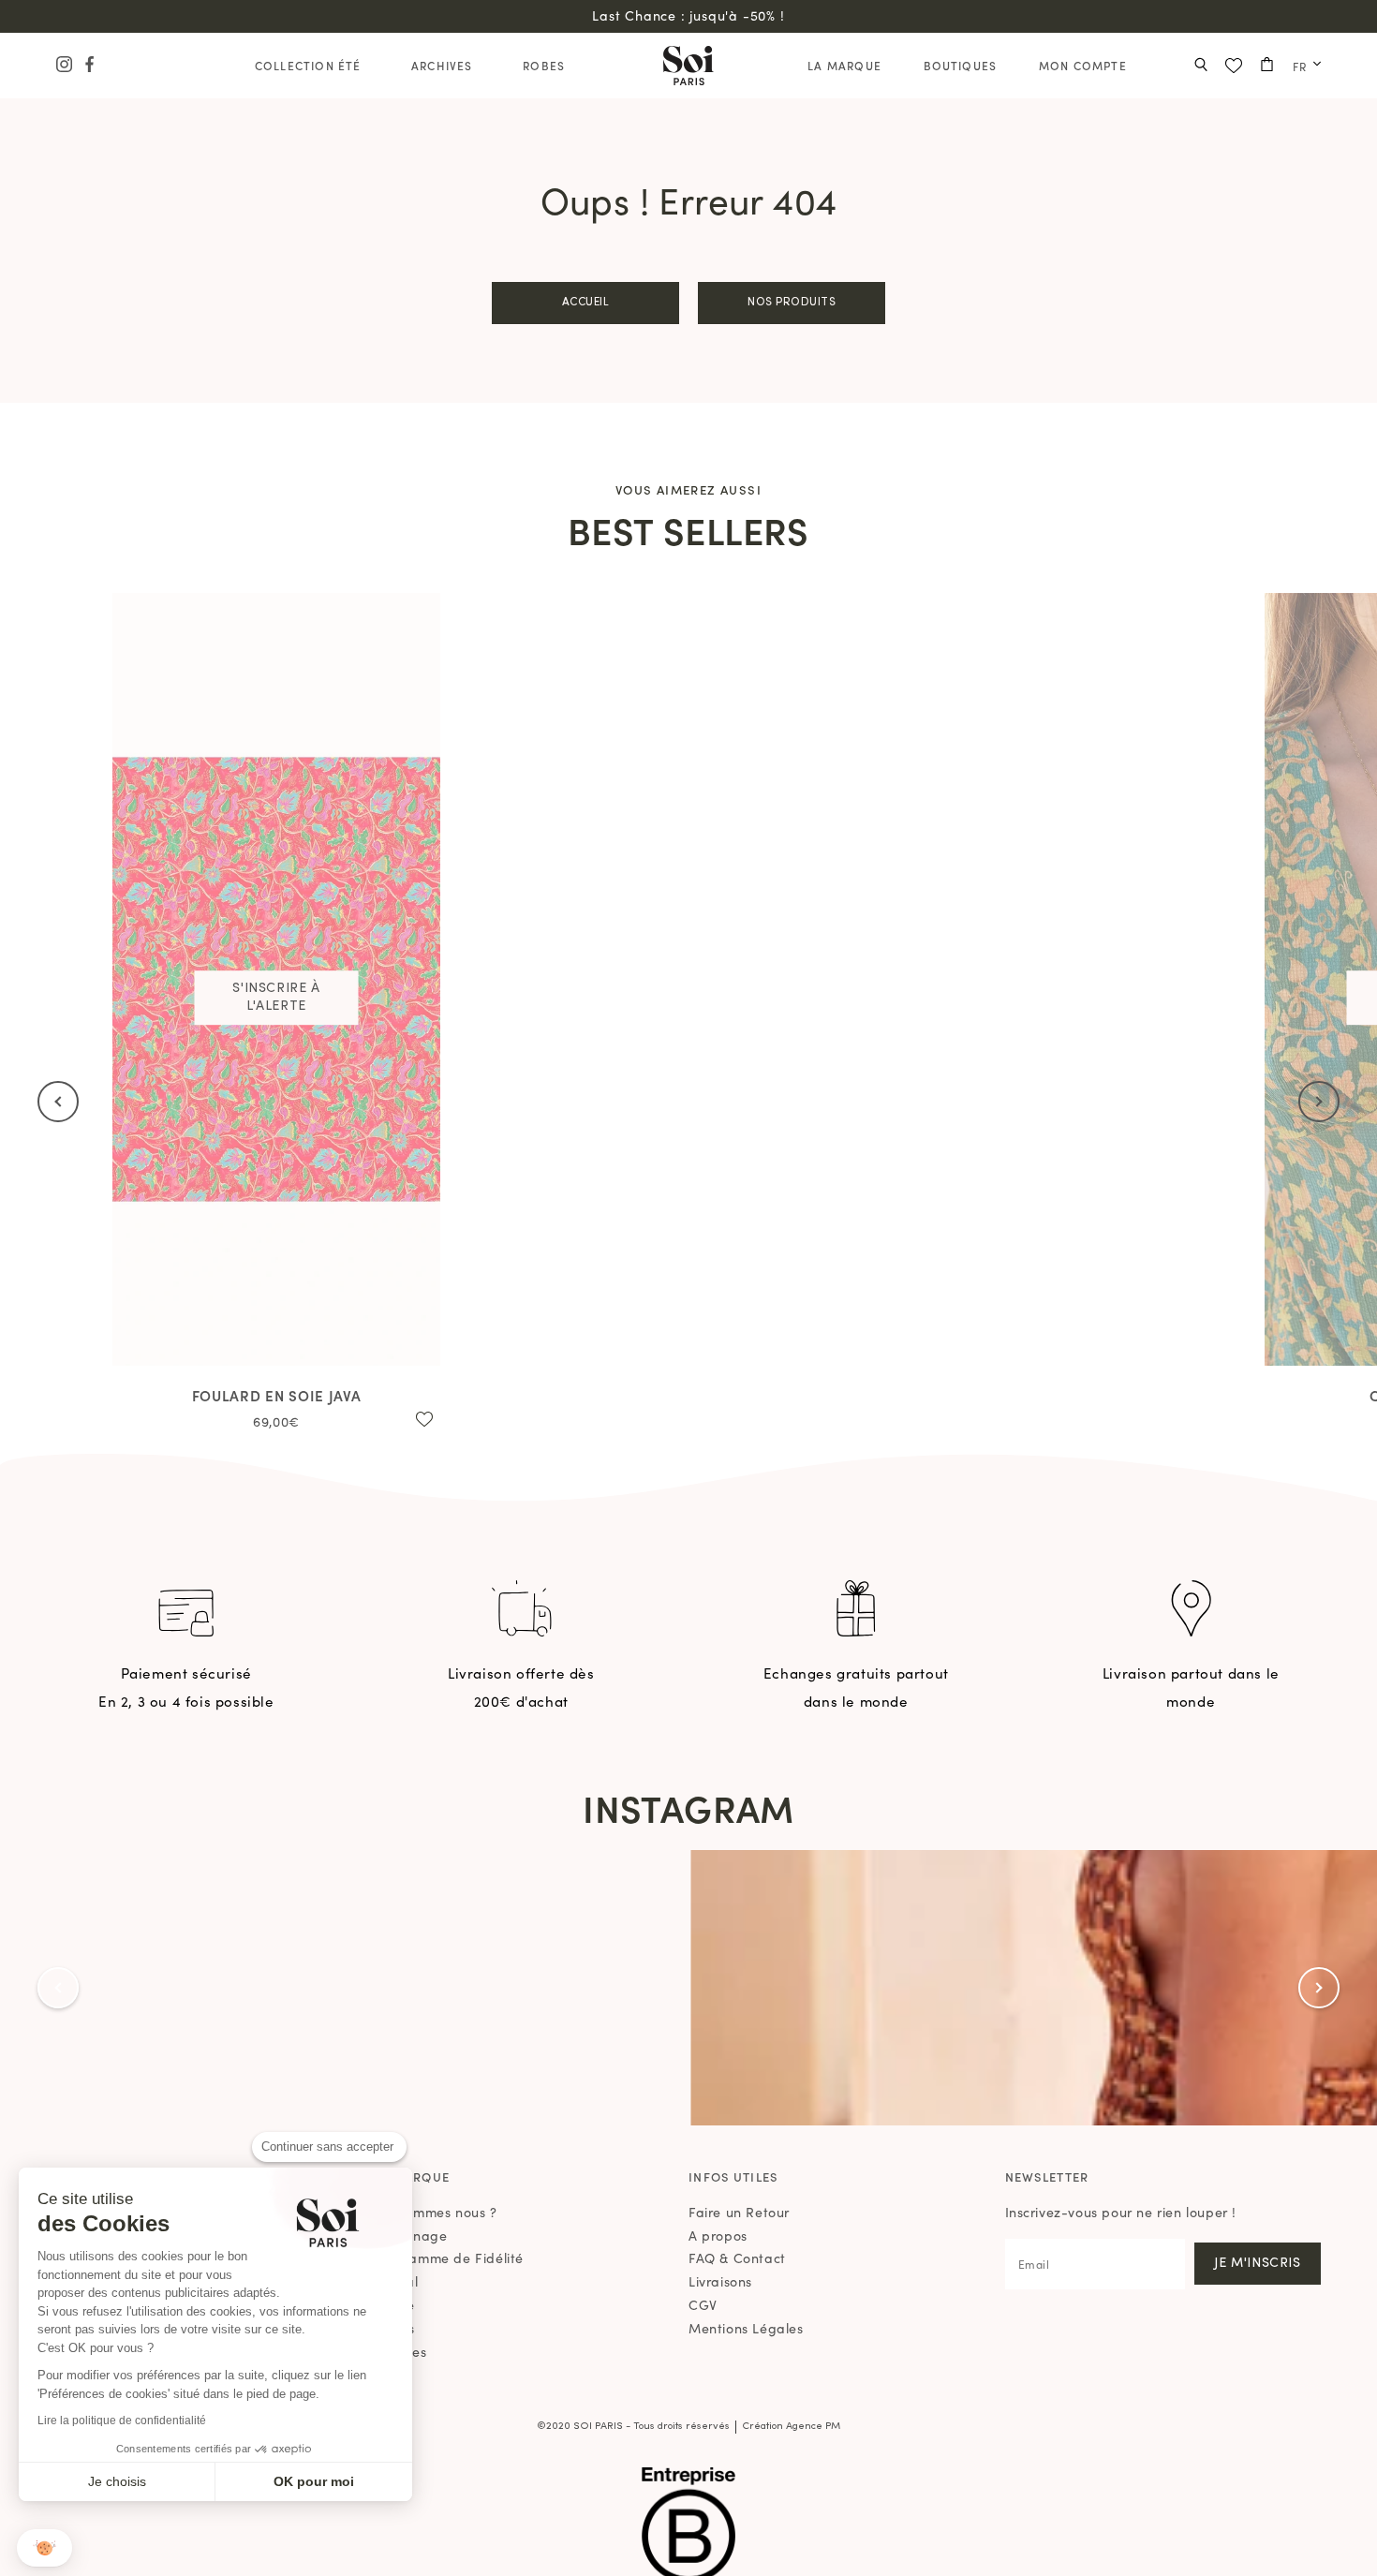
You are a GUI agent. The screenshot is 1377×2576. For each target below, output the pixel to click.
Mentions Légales (746, 2328)
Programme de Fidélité (449, 2258)
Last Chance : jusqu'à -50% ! (688, 15)
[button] (44, 2548)
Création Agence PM (791, 2427)
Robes (544, 65)
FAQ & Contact (737, 2258)
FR (1300, 66)
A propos (718, 2235)
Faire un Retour (739, 2212)
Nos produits (792, 303)
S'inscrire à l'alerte (276, 997)
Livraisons (720, 2281)
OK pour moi (314, 2481)
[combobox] (1302, 66)
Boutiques (961, 65)
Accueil (586, 303)
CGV (703, 2304)
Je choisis (117, 2481)
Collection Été (308, 65)
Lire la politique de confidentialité (122, 2421)
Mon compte (1083, 65)
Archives (442, 65)
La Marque (844, 65)
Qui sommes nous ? (435, 2212)
